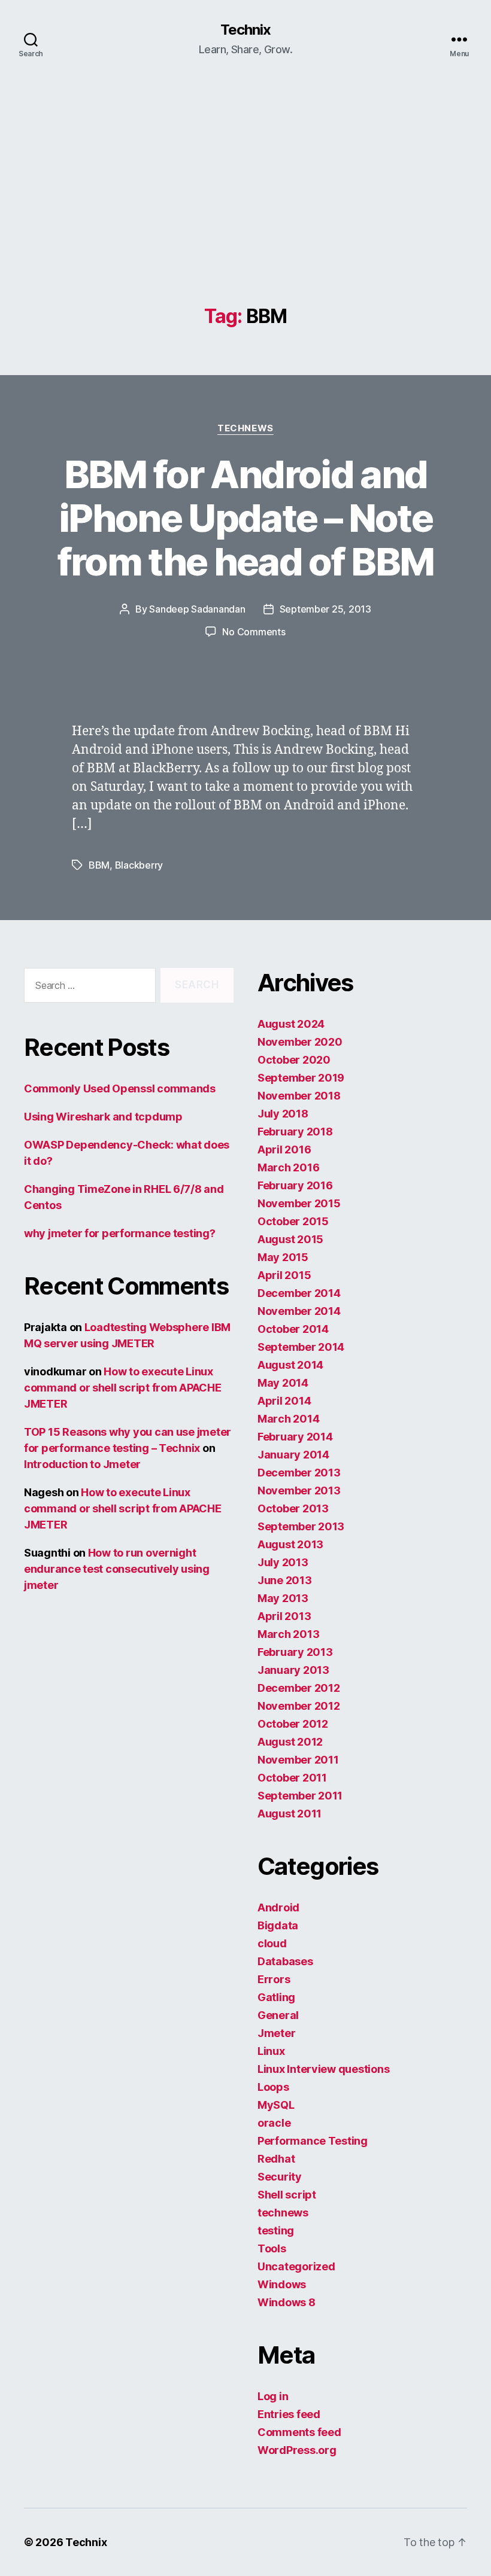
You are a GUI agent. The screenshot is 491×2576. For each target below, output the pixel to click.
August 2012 (290, 1742)
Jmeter (276, 2033)
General (278, 2015)
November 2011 (298, 1760)
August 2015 (290, 1239)
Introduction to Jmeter (82, 1464)
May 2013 (283, 1598)
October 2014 (293, 1329)
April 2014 (284, 1401)
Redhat (276, 2159)
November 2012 (299, 1706)
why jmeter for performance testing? (120, 1233)
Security (280, 2177)
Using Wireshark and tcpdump (103, 1117)
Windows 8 (287, 2302)
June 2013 (285, 1580)
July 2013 (283, 1562)
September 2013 (301, 1526)
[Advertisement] (245, 216)
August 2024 (291, 1024)
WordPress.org (297, 2450)
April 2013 (284, 1616)
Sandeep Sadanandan (197, 609)
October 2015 (293, 1221)
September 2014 (301, 1347)
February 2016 (295, 1185)
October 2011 (292, 1778)
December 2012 (299, 1688)
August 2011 (290, 1814)
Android (278, 1907)
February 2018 (295, 1132)
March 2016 (288, 1167)
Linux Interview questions (323, 2069)
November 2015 (299, 1203)
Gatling (276, 1997)
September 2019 (301, 1078)
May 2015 (283, 1257)
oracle (274, 2123)
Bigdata (278, 1925)
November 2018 (299, 1096)
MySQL (276, 2105)
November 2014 (299, 1311)
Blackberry (139, 865)
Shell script (287, 2195)
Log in (273, 2396)
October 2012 (293, 1724)
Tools (272, 2248)
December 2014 (299, 1293)
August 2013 (290, 1544)
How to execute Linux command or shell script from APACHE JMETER (123, 1388)
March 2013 (288, 1634)
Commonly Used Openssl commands (120, 1088)
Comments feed (299, 2432)
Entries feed (289, 2414)
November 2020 (300, 1042)
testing (276, 2231)
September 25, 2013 (325, 609)
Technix (245, 30)
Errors (274, 1979)
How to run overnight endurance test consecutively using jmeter (117, 1569)
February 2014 (295, 1437)
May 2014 (283, 1383)
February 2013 (295, 1652)
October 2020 (294, 1060)
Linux (271, 2051)
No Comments (254, 632)
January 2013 (293, 1670)
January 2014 (293, 1455)
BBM (99, 865)
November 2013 (299, 1491)
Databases (285, 1961)
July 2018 (283, 1114)
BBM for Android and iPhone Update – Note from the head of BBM (246, 518)
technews (245, 428)
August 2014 (290, 1365)
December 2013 (299, 1473)
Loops (273, 2087)
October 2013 (293, 1508)
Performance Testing (313, 2141)
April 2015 (284, 1275)
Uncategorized (296, 2266)
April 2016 (284, 1150)
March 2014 (288, 1419)
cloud (272, 1943)
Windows (282, 2284)
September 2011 (300, 1796)
